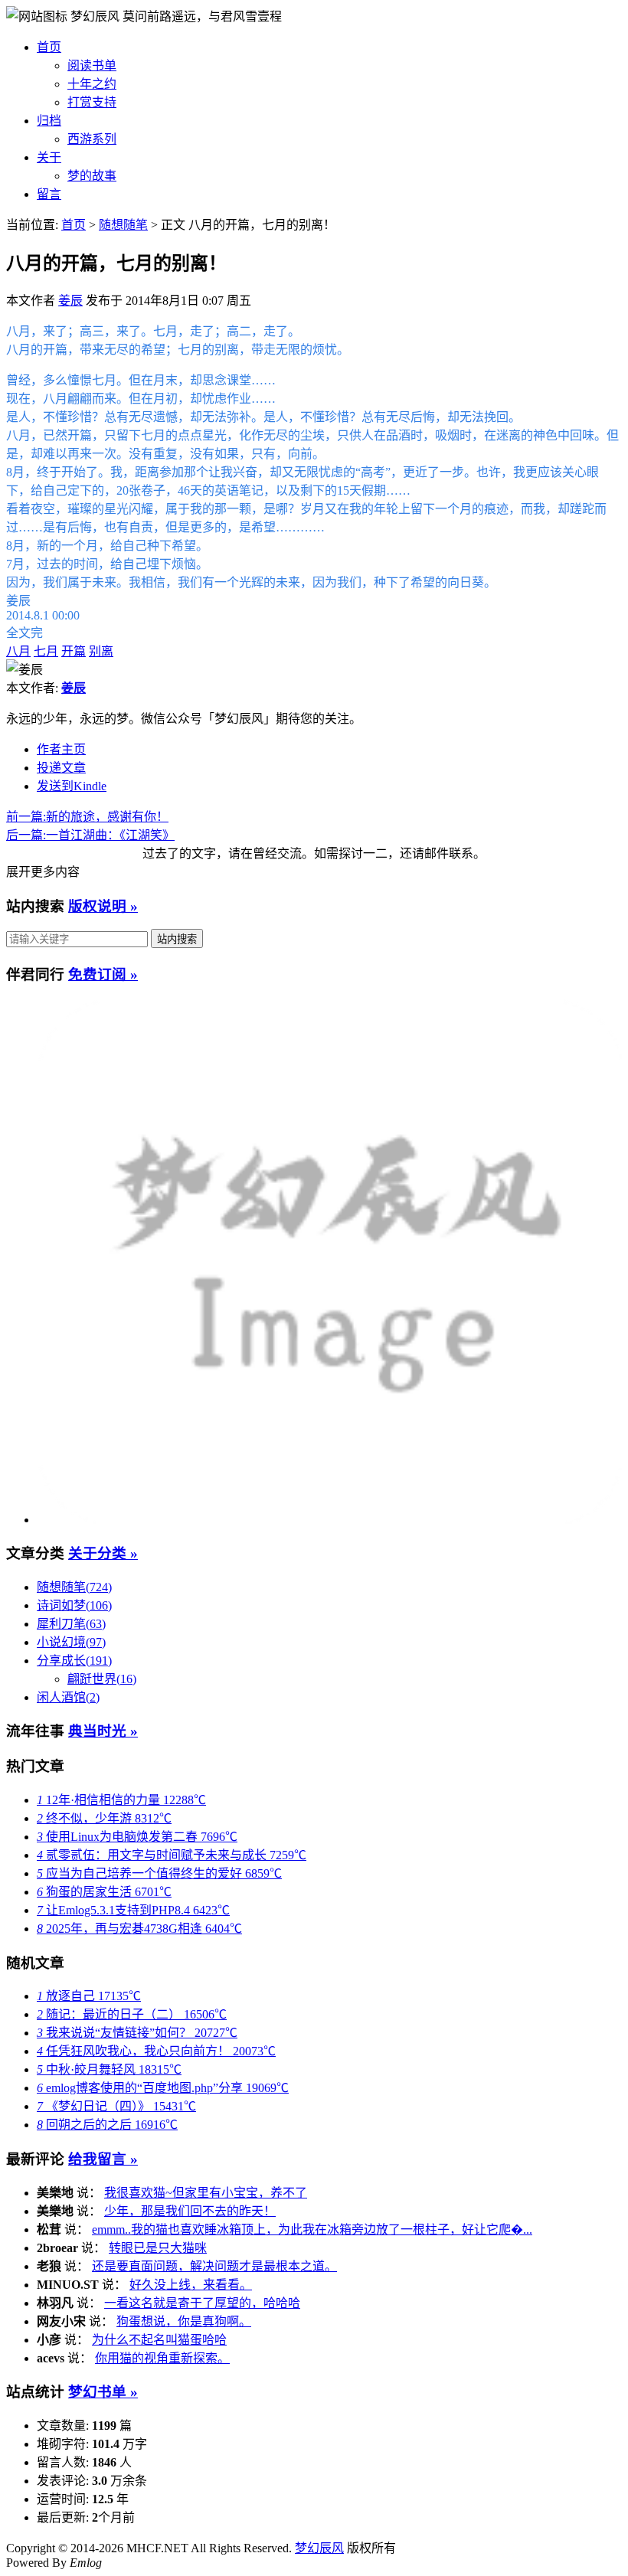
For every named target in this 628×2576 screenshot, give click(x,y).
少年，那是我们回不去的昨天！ (190, 2211)
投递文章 (61, 768)
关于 (49, 157)
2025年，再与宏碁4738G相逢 (139, 1929)
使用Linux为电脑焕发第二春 (137, 1837)
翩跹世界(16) (102, 1679)
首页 (49, 47)
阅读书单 (92, 65)
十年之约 (92, 84)
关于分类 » (103, 1553)
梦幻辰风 (96, 16)
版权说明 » (103, 906)
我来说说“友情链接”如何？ (137, 2033)
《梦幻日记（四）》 (116, 2106)
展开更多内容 (43, 872)
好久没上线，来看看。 (191, 2285)
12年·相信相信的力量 (121, 1800)
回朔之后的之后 (107, 2125)
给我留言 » (103, 2159)
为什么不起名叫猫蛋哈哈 (159, 2340)
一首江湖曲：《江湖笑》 (90, 835)
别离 (101, 651)
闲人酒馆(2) (68, 1697)
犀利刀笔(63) (71, 1624)
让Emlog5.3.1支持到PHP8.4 (133, 1910)
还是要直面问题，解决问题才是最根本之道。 (214, 2266)
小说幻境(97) (71, 1642)
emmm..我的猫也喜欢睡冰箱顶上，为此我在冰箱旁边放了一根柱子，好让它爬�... (312, 2229)
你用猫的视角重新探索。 (162, 2358)
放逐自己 (89, 1996)
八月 (18, 651)
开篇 (74, 651)
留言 (49, 194)
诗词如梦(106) (74, 1605)
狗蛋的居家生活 (104, 1892)
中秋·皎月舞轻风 (109, 2069)
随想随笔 (123, 225)
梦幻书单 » (103, 2392)
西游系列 (92, 139)
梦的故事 (92, 176)
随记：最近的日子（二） (132, 2014)
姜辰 (70, 301)
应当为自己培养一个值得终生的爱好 (159, 1873)
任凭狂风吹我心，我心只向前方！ (156, 2051)
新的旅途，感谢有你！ (87, 817)
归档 (49, 121)
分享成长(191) (74, 1661)
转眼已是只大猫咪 (158, 2248)
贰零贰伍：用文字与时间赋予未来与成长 (172, 1855)
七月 (46, 651)
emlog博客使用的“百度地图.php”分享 (163, 2088)
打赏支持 (92, 102)
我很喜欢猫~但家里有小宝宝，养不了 (206, 2193)
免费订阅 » (103, 974)
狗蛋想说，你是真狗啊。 (184, 2321)
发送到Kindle (72, 786)
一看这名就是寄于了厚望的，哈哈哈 (202, 2303)
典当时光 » (103, 1731)
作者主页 (61, 749)
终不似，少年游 (104, 1818)
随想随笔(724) (74, 1587)
